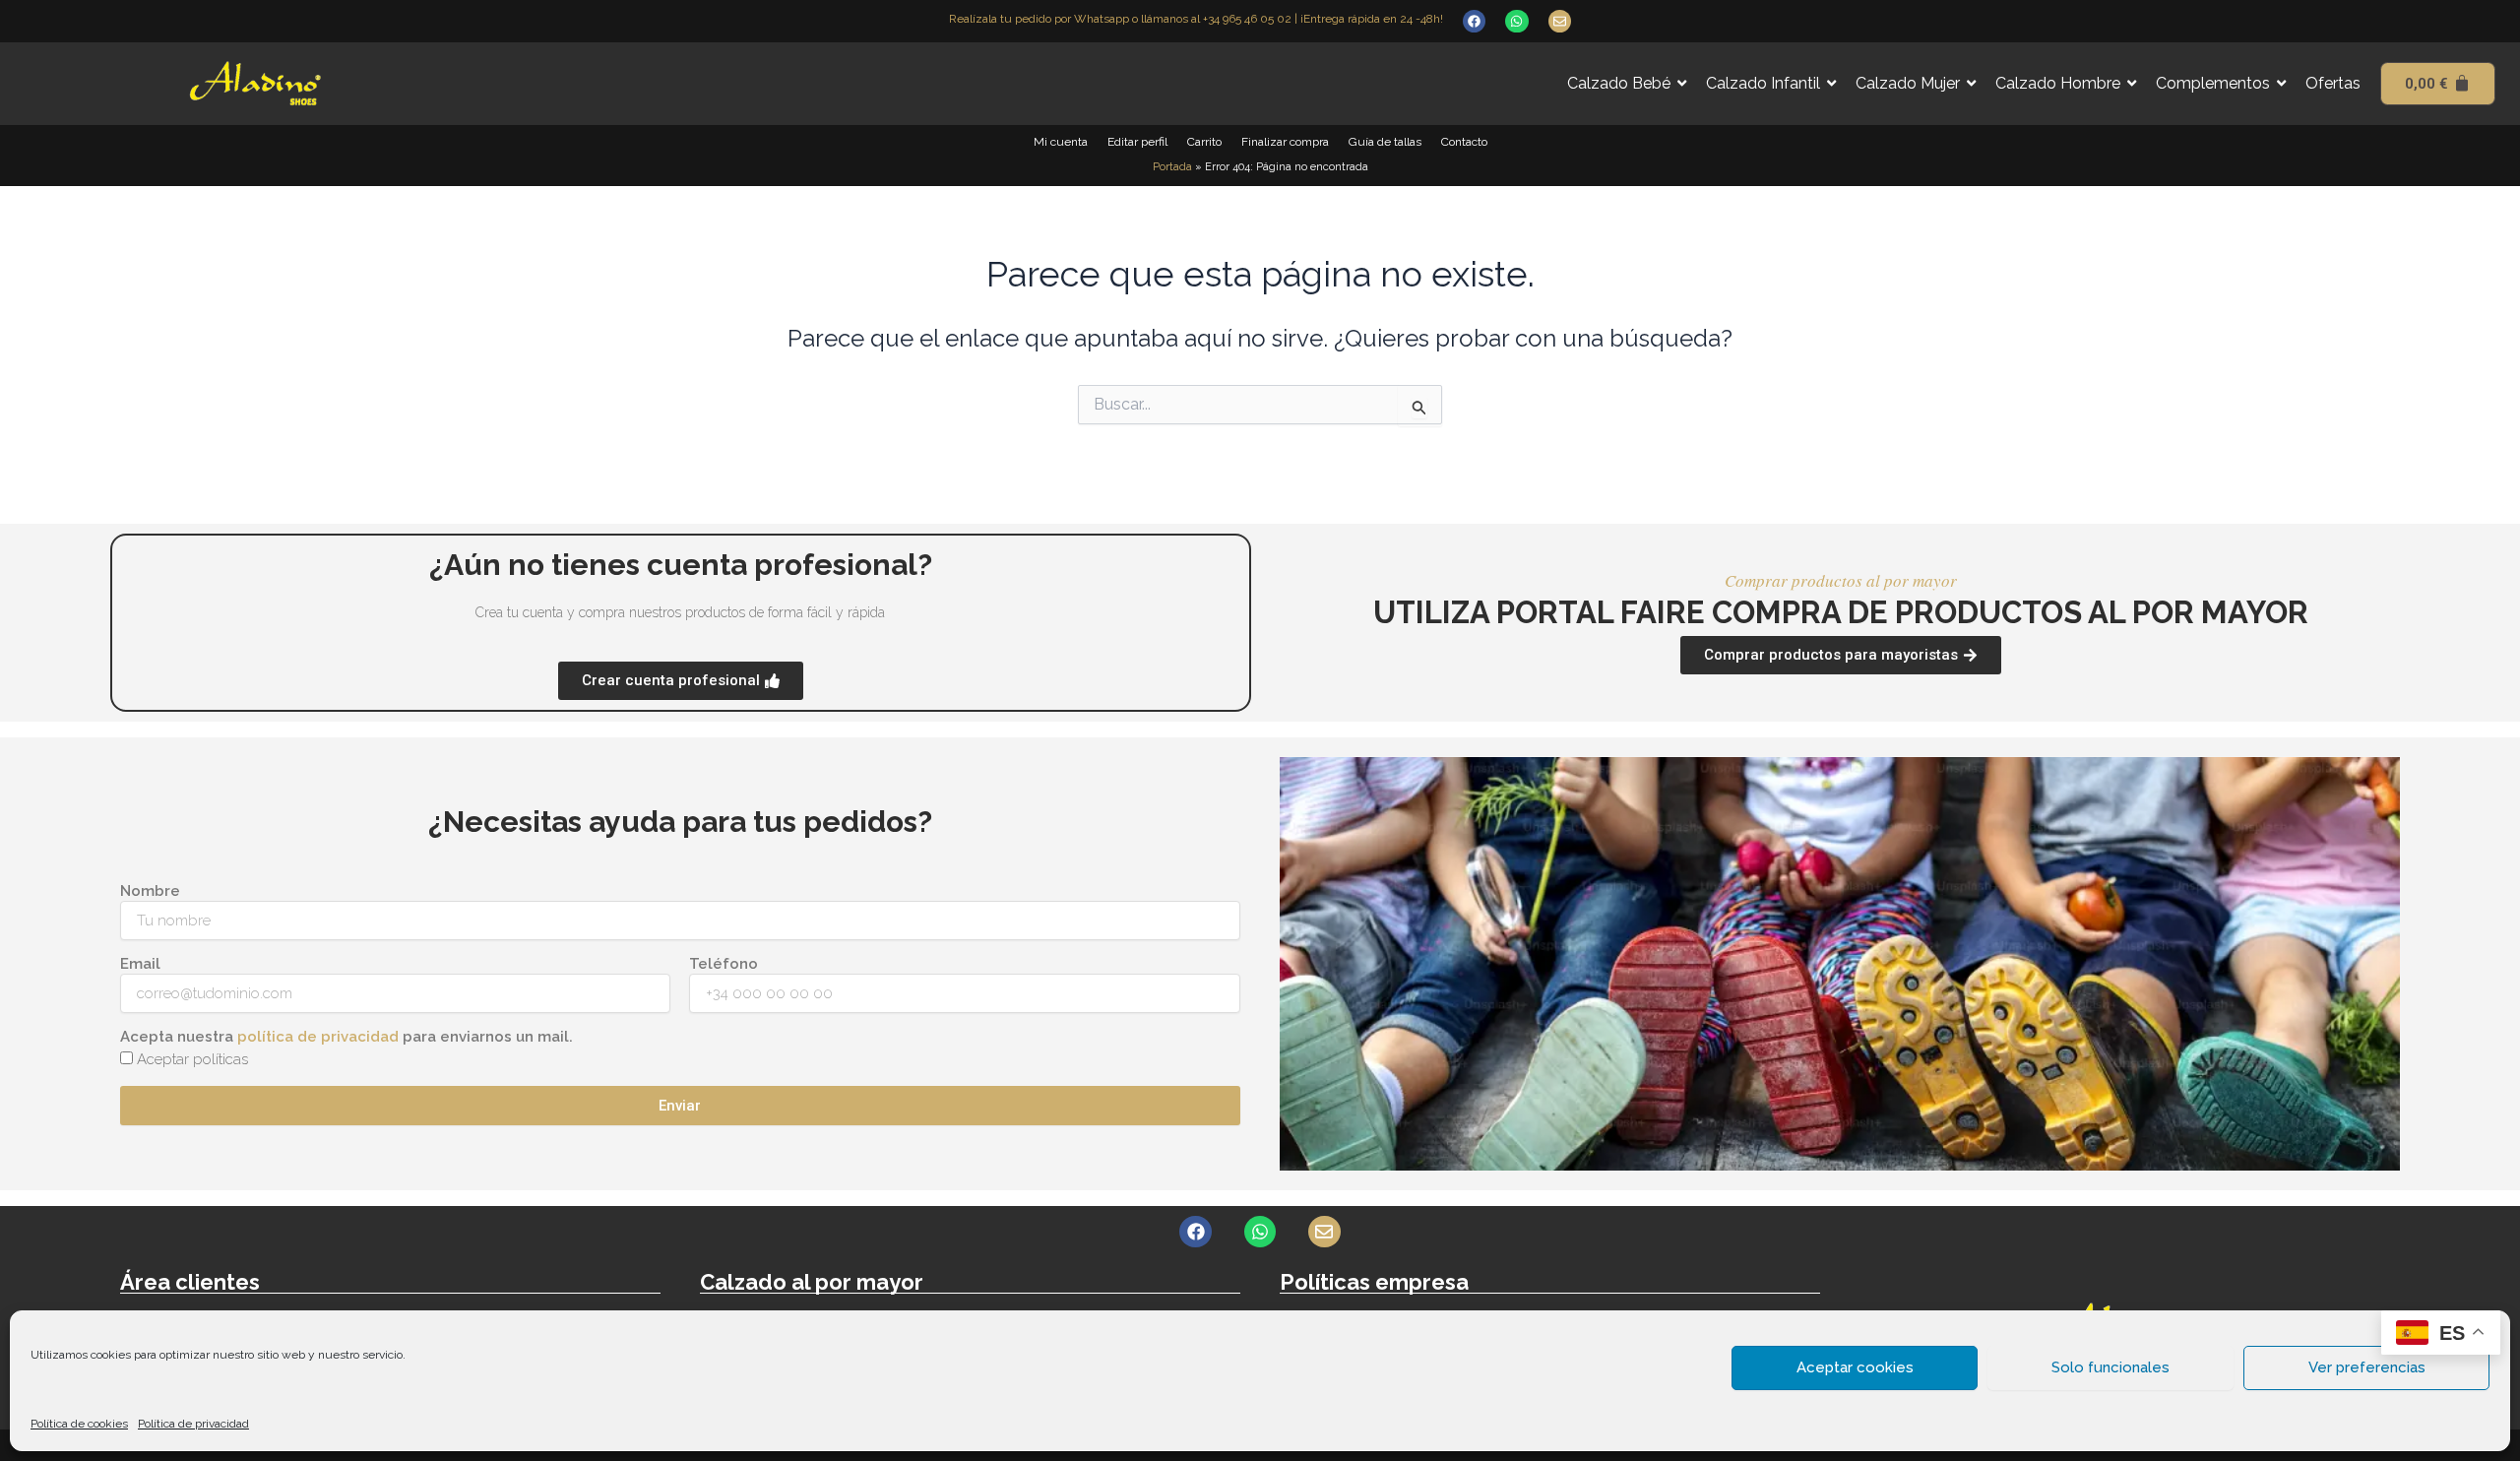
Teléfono (724, 964)
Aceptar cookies (1855, 1367)
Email (140, 964)
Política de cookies (79, 1424)
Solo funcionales (2110, 1367)
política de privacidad (318, 1037)
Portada (1172, 167)
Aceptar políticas (192, 1059)
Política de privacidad (193, 1424)
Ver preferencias (2367, 1367)
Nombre (150, 891)
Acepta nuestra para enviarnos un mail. (346, 1037)
